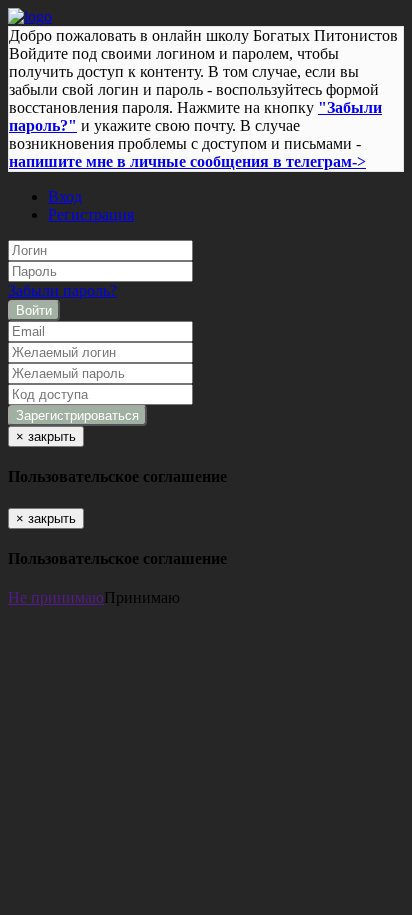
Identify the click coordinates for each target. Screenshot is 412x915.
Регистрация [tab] (91, 214)
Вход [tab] (65, 196)
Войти (34, 310)
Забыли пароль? (62, 290)
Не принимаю (56, 597)
